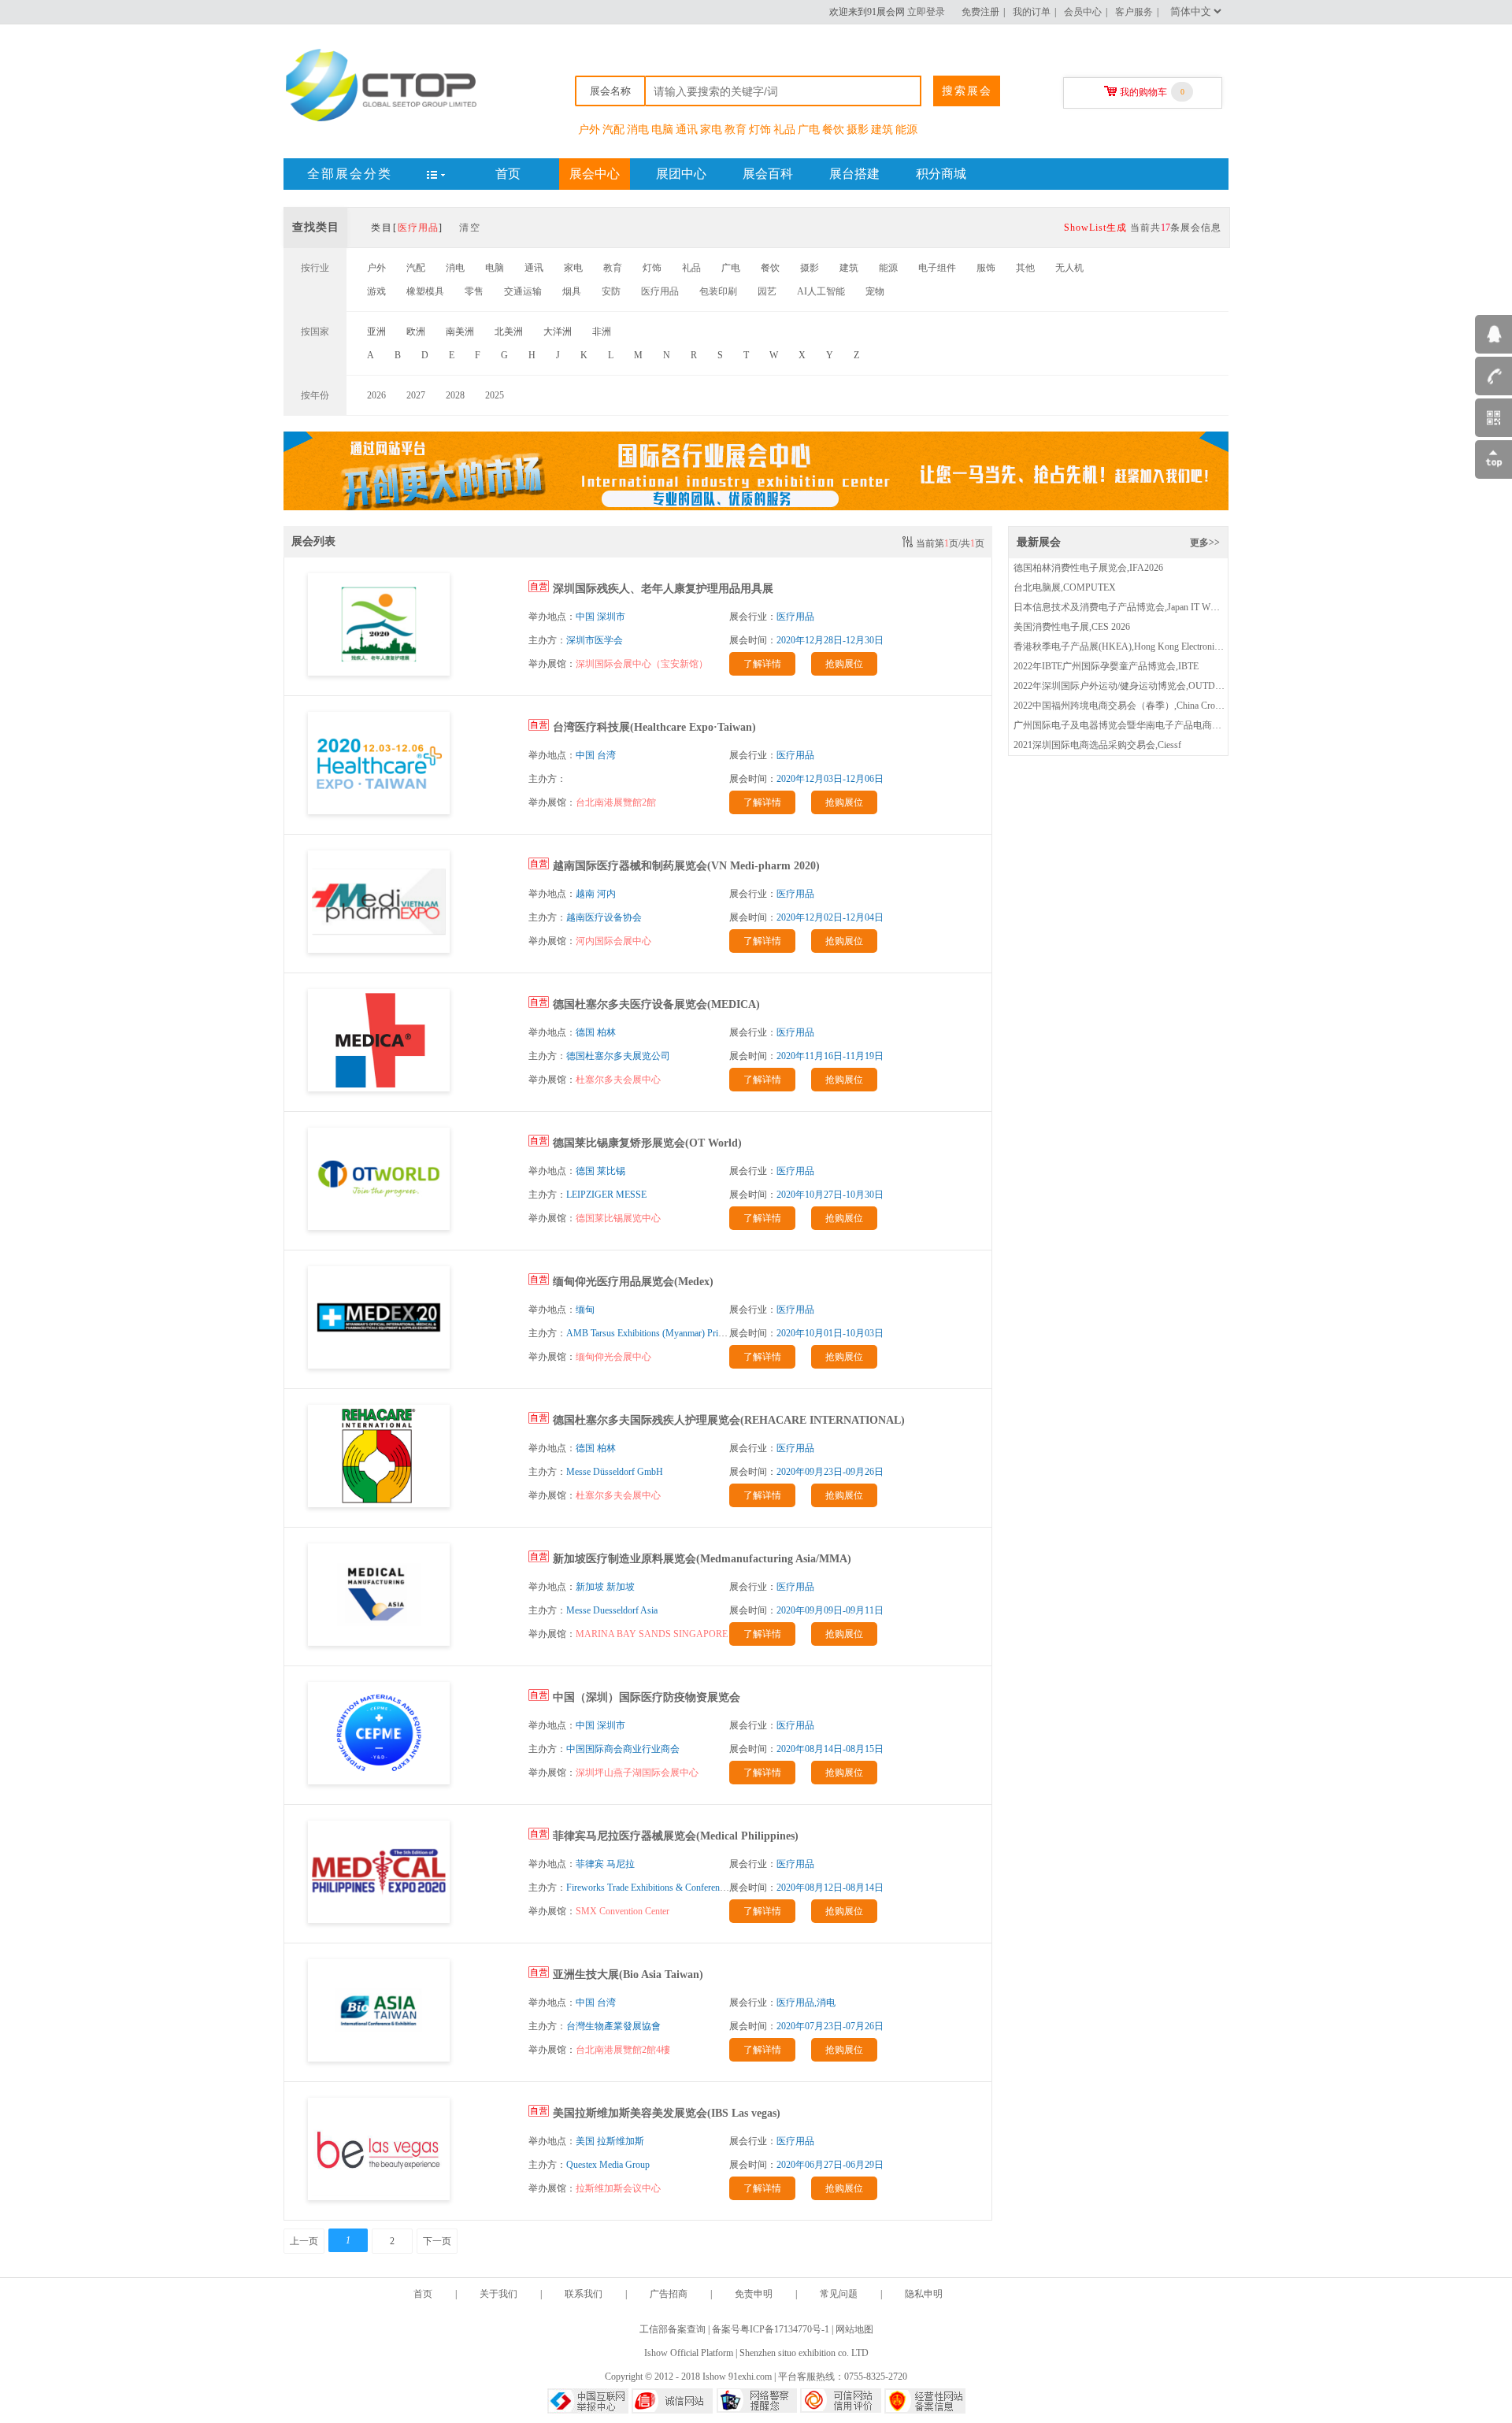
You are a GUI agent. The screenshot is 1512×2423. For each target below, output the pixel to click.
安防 (611, 291)
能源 (906, 130)
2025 (495, 395)
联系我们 (584, 2294)
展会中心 (595, 174)
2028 (455, 395)
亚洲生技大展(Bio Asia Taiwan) (628, 1975)
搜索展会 (967, 91)
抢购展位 (844, 664)
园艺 (767, 291)
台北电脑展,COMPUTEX (1065, 587)
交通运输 (523, 291)
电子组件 (937, 268)
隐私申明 (924, 2294)
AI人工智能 (821, 291)
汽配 (613, 130)
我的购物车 (1143, 92)
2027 (416, 395)
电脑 (662, 130)
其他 (1025, 268)
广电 (809, 130)
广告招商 (669, 2294)
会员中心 (1083, 12)
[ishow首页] (382, 120)
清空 (470, 228)
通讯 (687, 130)
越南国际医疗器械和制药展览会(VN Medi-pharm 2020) (686, 866)
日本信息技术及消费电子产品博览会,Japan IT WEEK (1121, 607)
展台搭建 (854, 174)
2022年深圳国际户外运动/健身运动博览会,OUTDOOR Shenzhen (1144, 686)
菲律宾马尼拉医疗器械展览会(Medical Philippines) (676, 1836)
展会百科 (768, 174)
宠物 (875, 291)
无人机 (1069, 268)
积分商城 (941, 174)
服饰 (986, 268)
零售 (474, 291)
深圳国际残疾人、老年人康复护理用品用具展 (663, 589)
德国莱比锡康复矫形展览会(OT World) (647, 1143)
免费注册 (980, 12)
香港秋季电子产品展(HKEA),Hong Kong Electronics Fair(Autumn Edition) (1160, 647)
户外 (589, 130)
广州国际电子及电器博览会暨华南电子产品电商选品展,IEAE (1139, 725)
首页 (508, 174)
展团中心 (681, 174)
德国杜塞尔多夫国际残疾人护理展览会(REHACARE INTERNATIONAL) (729, 1420)
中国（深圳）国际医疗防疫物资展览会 (647, 1697)
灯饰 (760, 130)
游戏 (376, 291)
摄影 (858, 130)
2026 (376, 395)
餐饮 (833, 130)
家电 (711, 130)
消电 (638, 130)
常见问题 (839, 2294)
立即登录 (926, 12)
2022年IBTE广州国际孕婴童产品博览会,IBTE (1106, 666)
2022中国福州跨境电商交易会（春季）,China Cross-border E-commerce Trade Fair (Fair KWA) (1201, 706)
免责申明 (754, 2294)
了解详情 (762, 664)
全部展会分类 (350, 174)
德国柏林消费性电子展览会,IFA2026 (1088, 568)
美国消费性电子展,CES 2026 (1072, 627)
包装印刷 (718, 291)
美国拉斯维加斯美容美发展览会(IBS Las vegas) (667, 2113)
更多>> (1205, 543)
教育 (736, 130)
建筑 (882, 130)
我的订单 (1032, 12)
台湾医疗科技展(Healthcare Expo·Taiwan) (654, 727)
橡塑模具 (425, 291)
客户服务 (1134, 12)
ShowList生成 (1095, 228)
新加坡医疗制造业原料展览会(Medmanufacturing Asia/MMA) (702, 1559)
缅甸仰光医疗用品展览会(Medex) (633, 1282)
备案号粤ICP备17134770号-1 (771, 2329)
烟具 (572, 291)
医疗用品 (660, 291)
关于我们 (498, 2294)
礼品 (784, 130)
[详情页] (379, 672)
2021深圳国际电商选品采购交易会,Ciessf (1097, 745)
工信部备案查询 (673, 2329)
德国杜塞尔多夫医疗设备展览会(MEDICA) (656, 1004)
